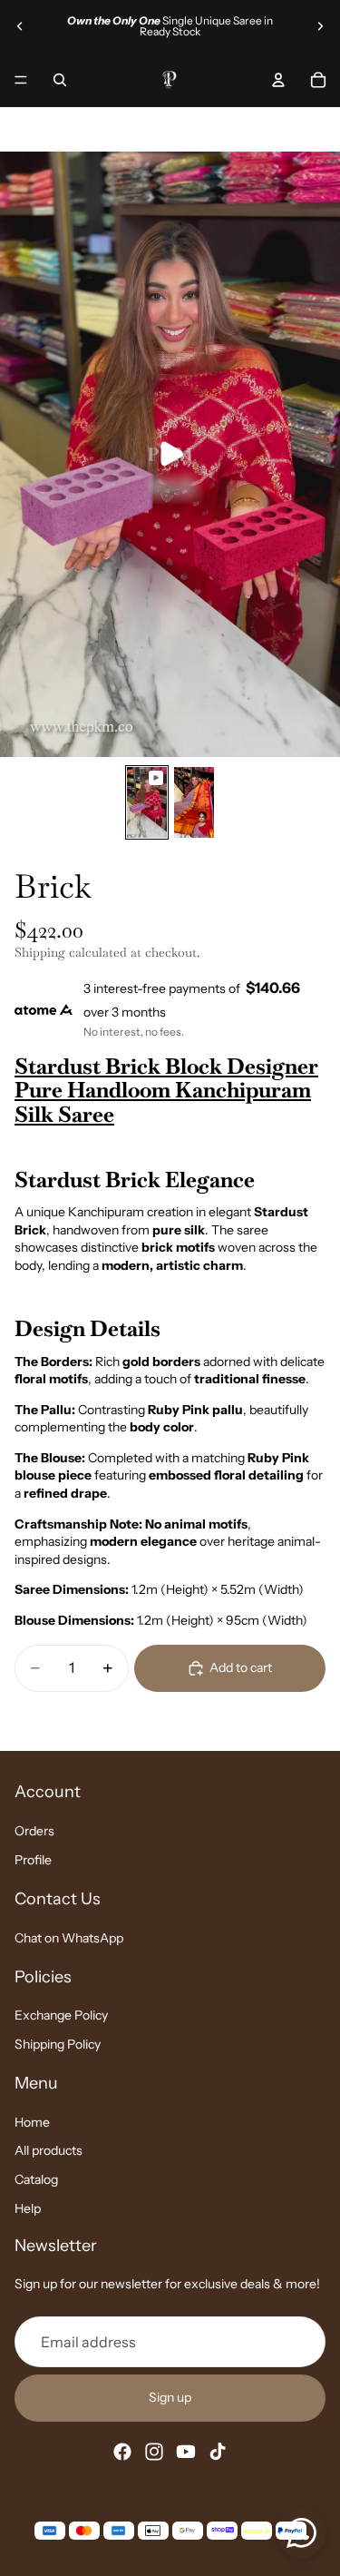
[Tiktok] (218, 2451)
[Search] (60, 80)
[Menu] (21, 80)
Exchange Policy (61, 2015)
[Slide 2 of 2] (194, 802)
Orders (34, 1831)
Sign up (170, 2397)
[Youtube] (186, 2451)
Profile (33, 1860)
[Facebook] (122, 2451)
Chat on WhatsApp (69, 1938)
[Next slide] (320, 26)
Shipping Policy (58, 2044)
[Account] (278, 80)
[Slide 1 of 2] (147, 802)
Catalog (36, 2179)
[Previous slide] (20, 26)
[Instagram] (154, 2451)
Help (28, 2207)
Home (32, 2122)
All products (49, 2150)
